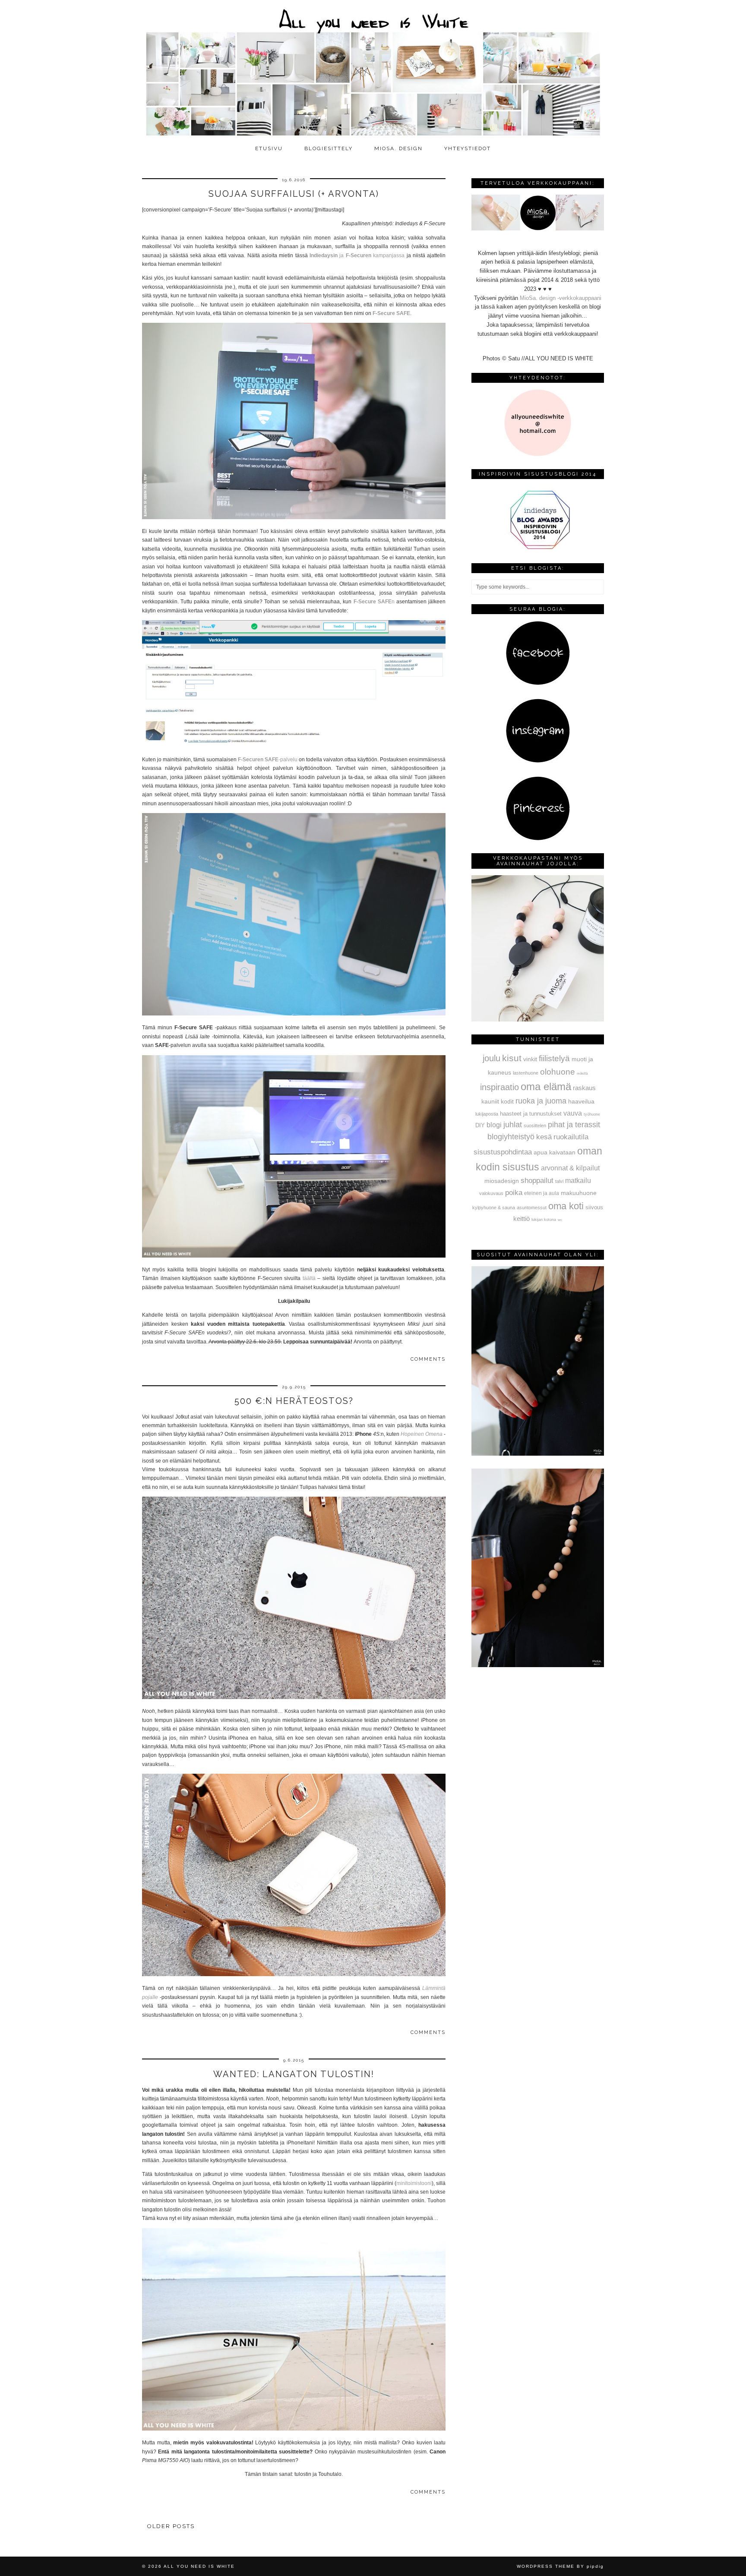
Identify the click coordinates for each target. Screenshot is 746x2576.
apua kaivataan (555, 1152)
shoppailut (537, 1180)
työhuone (592, 1114)
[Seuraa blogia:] (538, 683)
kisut (512, 1058)
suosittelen (535, 1126)
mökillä (582, 1074)
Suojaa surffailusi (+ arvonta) (294, 194)
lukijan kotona (544, 1220)
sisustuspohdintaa (503, 1152)
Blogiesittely (329, 148)
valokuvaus (491, 1193)
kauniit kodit (498, 1101)
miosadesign (502, 1181)
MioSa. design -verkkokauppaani (561, 298)
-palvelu (268, 760)
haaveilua (581, 1101)
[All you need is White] (373, 70)
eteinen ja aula (542, 1193)
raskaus (584, 1088)
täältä (309, 1278)
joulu (492, 1058)
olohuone (558, 1072)
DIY (480, 1125)
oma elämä (546, 1086)
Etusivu (269, 148)
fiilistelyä (554, 1058)
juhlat (513, 1125)
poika (514, 1192)
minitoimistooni (414, 2183)
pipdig (595, 2566)
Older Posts (171, 2526)
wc (560, 1220)
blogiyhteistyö (511, 1137)
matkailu (578, 1180)
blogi (494, 1125)
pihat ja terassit (574, 1125)
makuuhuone (579, 1193)
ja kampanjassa (358, 255)
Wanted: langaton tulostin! (294, 2074)
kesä (544, 1137)
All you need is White (199, 2566)
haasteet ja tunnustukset (531, 1114)
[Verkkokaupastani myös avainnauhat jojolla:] (538, 1020)
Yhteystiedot (468, 148)
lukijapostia (487, 1114)
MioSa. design (398, 148)
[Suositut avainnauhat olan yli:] (538, 1454)
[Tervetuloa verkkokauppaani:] (538, 229)
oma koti (566, 1206)
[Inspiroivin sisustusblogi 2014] (538, 548)
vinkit (530, 1059)
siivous (594, 1208)
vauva (573, 1113)
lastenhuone (526, 1073)
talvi (559, 1181)
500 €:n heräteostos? (294, 1401)
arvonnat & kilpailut (570, 1168)
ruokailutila (571, 1137)
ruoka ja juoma (541, 1101)
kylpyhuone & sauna (494, 1208)
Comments (428, 1359)
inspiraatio (499, 1087)
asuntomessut (532, 1208)
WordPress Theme (546, 2566)
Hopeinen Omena (422, 1434)
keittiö (522, 1219)
